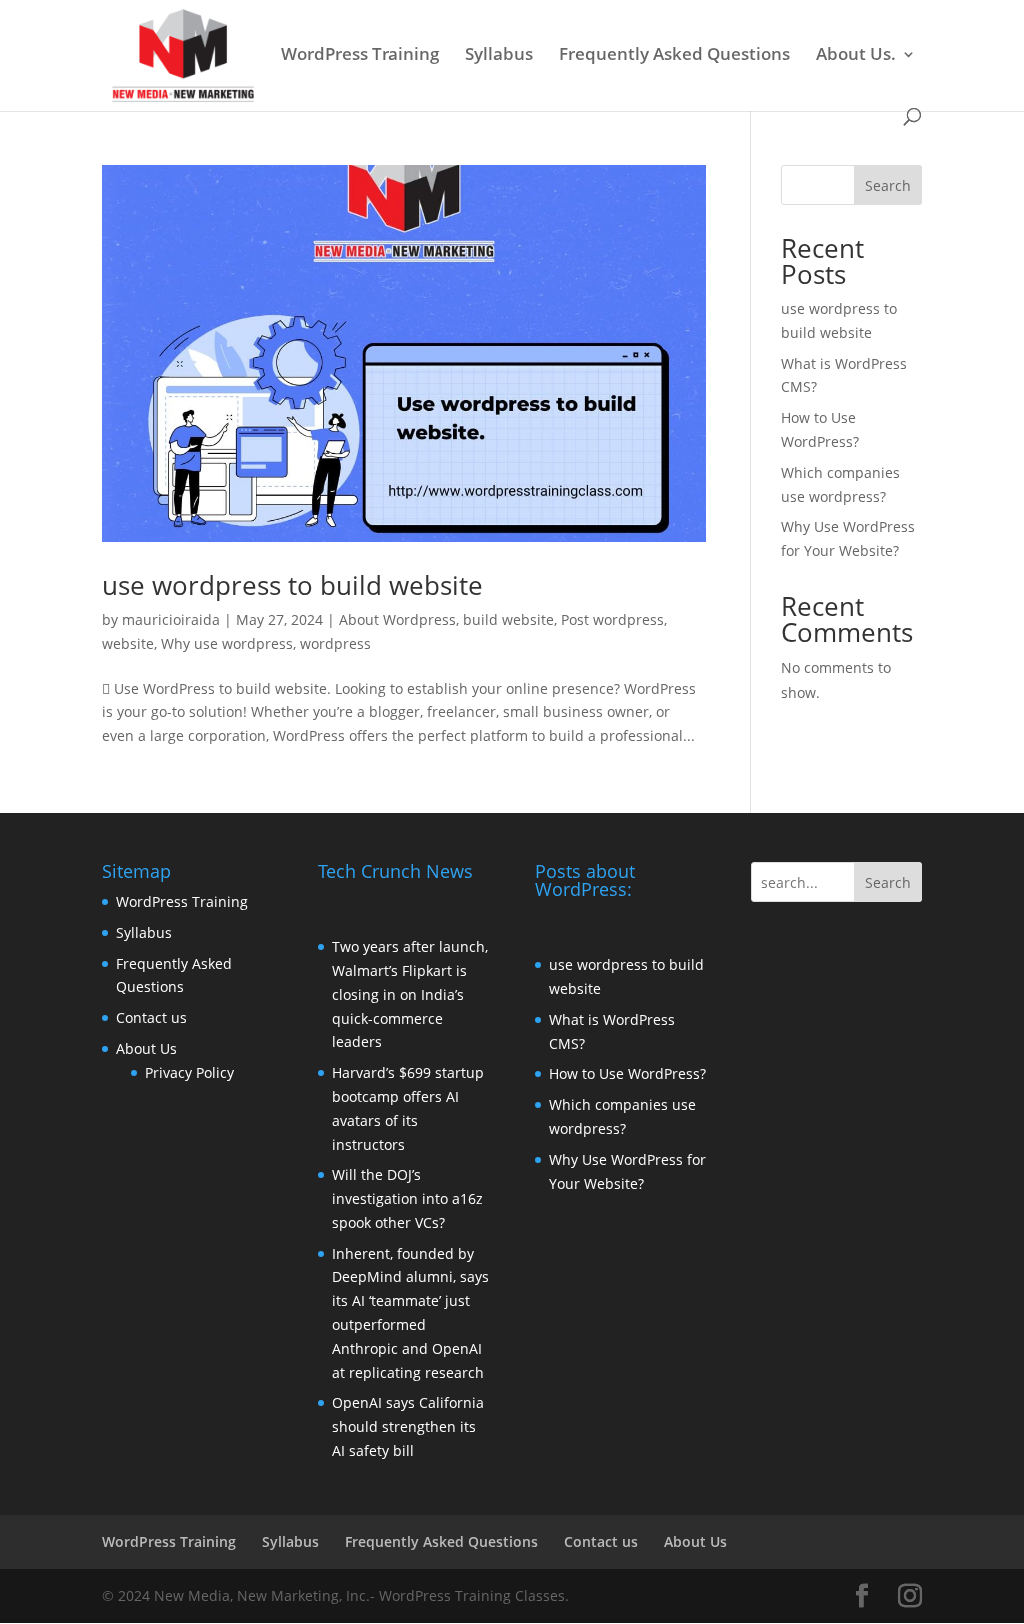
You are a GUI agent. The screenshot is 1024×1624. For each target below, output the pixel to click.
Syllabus (499, 56)
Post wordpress (612, 619)
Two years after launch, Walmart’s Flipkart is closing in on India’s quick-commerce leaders (410, 994)
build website (508, 619)
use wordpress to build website (292, 585)
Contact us (151, 1017)
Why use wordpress (227, 643)
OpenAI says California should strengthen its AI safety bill (408, 1426)
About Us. (856, 56)
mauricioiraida (171, 619)
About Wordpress (397, 619)
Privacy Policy (189, 1072)
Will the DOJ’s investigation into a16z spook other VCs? (407, 1198)
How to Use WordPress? (627, 1073)
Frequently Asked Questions (674, 56)
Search (888, 185)
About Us (146, 1048)
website (128, 643)
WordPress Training (360, 56)
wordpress (335, 643)
